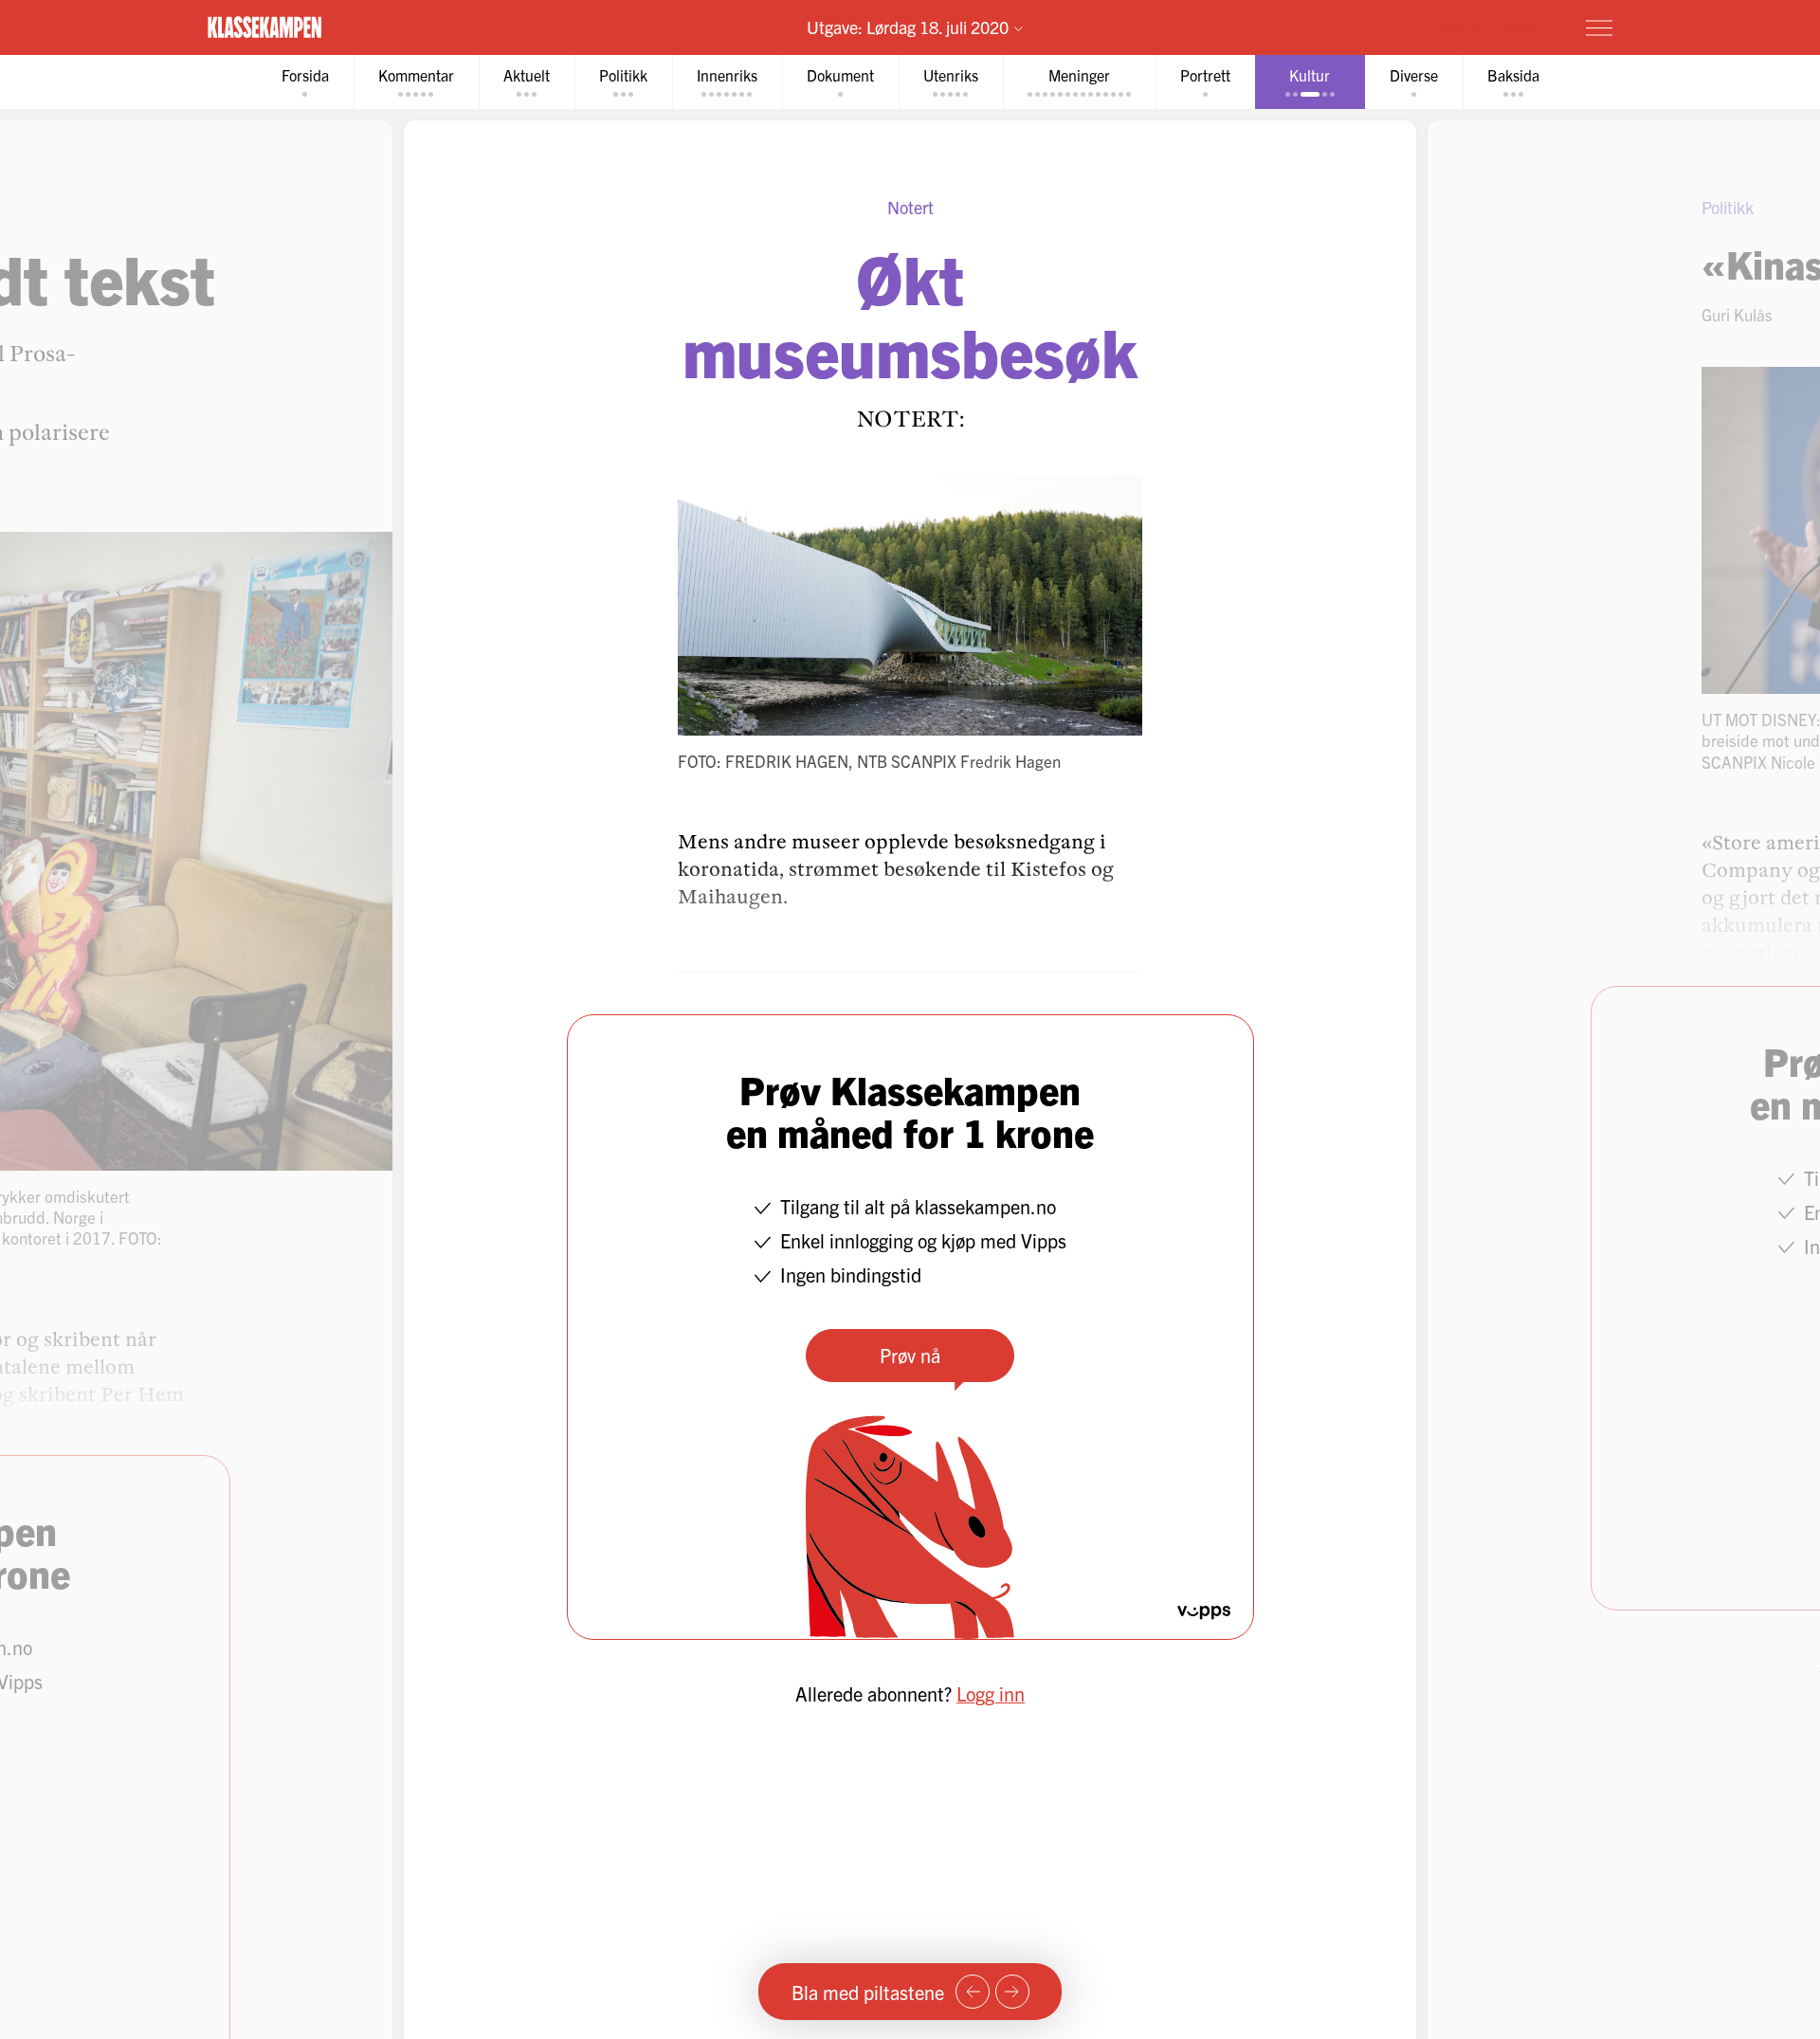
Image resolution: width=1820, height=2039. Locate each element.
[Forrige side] (973, 1992)
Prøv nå (910, 1355)
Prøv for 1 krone (1486, 27)
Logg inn (991, 1693)
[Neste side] (1012, 1992)
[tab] (305, 82)
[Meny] (1599, 27)
